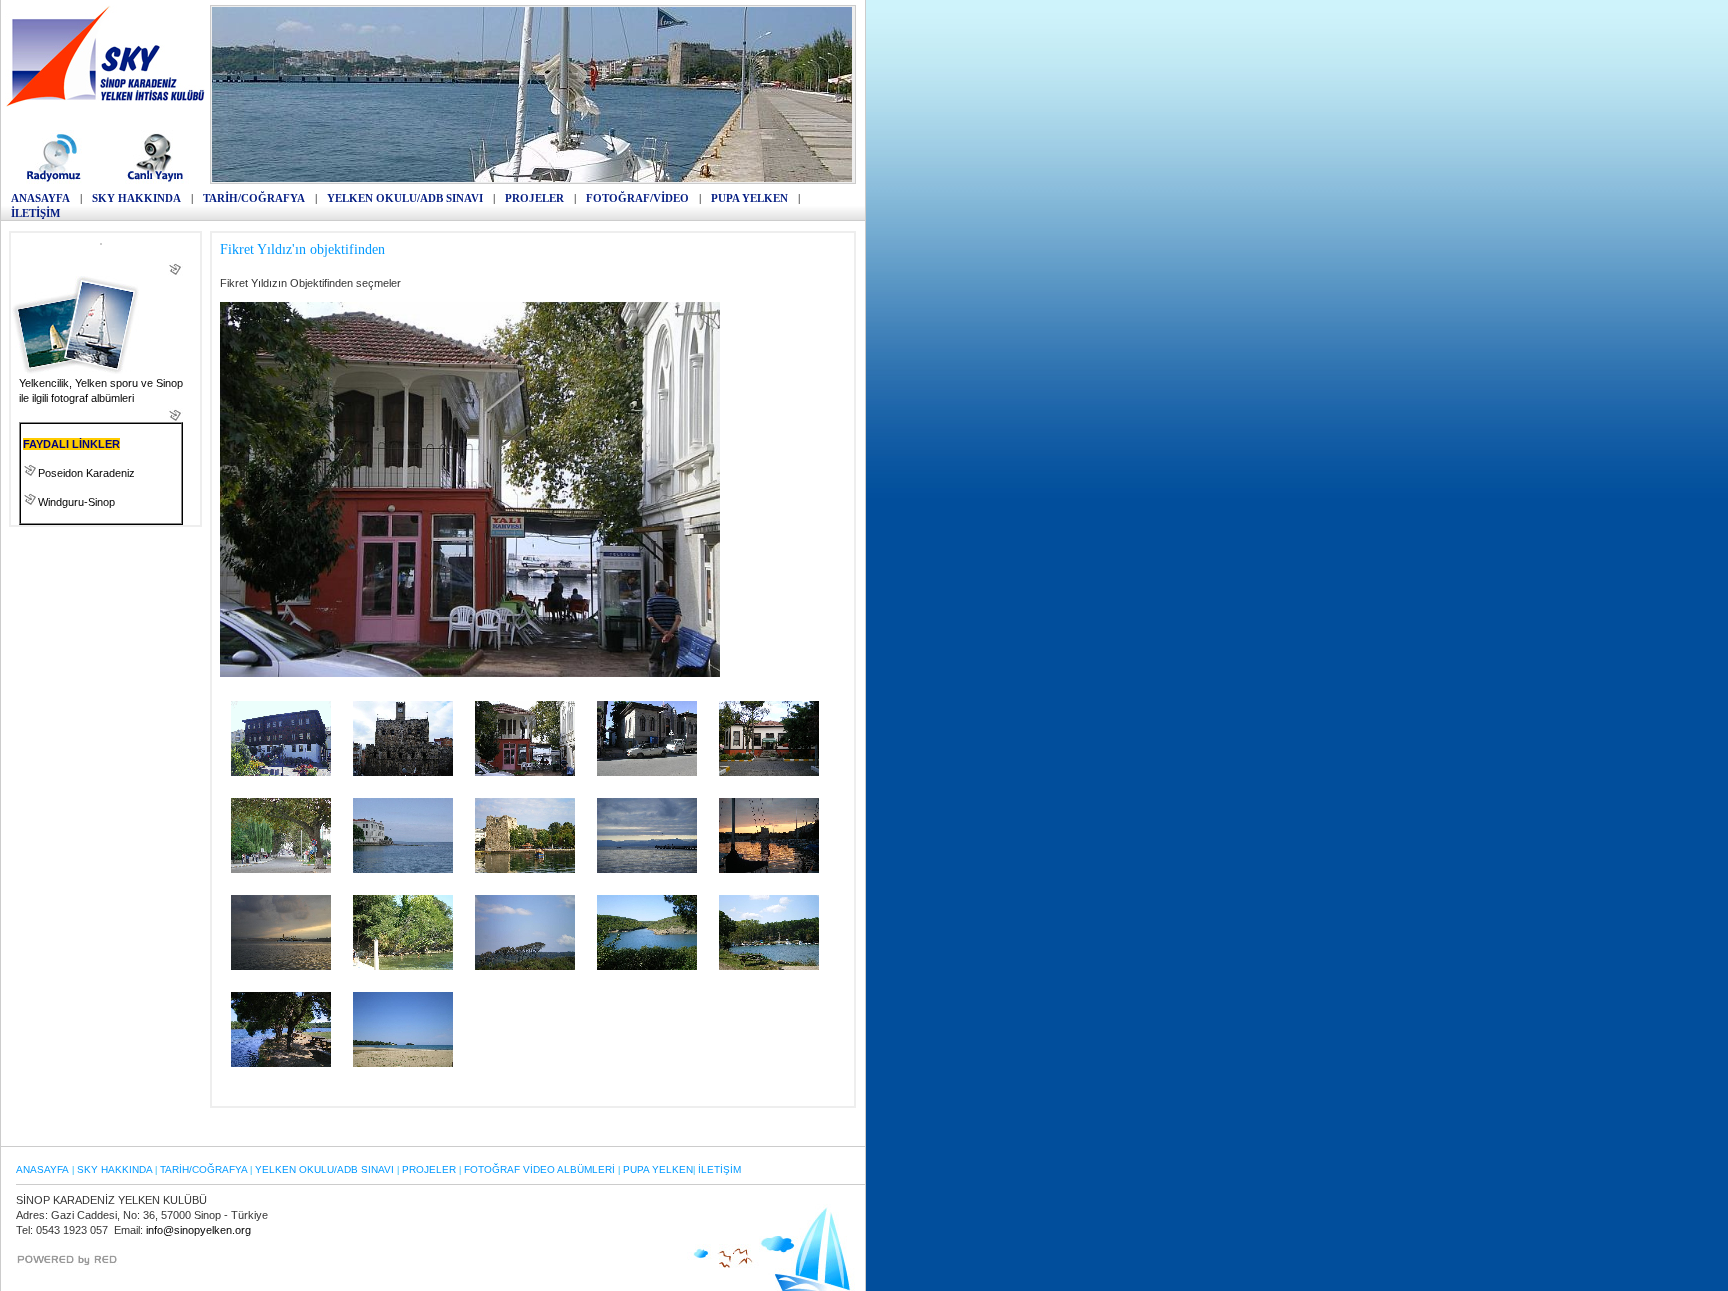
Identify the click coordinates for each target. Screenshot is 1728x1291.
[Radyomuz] (56, 180)
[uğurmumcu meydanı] (281, 869)
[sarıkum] (525, 966)
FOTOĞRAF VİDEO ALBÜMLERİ (539, 1169)
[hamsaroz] (647, 966)
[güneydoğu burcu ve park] (525, 869)
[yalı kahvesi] (525, 772)
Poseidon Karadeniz (86, 473)
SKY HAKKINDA (136, 198)
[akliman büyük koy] (281, 1063)
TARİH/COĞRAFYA (254, 198)
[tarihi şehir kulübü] (769, 772)
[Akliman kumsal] (403, 1063)
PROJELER (534, 198)
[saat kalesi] (403, 772)
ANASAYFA (40, 198)
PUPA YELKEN (749, 198)
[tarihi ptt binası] (647, 772)
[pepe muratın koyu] (403, 966)
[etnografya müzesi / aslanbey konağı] (281, 772)
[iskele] (647, 869)
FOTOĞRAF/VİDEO (637, 198)
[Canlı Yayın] (155, 180)
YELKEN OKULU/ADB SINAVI (405, 198)
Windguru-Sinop (76, 502)
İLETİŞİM (35, 213)
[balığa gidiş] (281, 966)
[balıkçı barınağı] (769, 869)
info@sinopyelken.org (198, 1230)
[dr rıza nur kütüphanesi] (403, 869)
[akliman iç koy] (769, 966)
